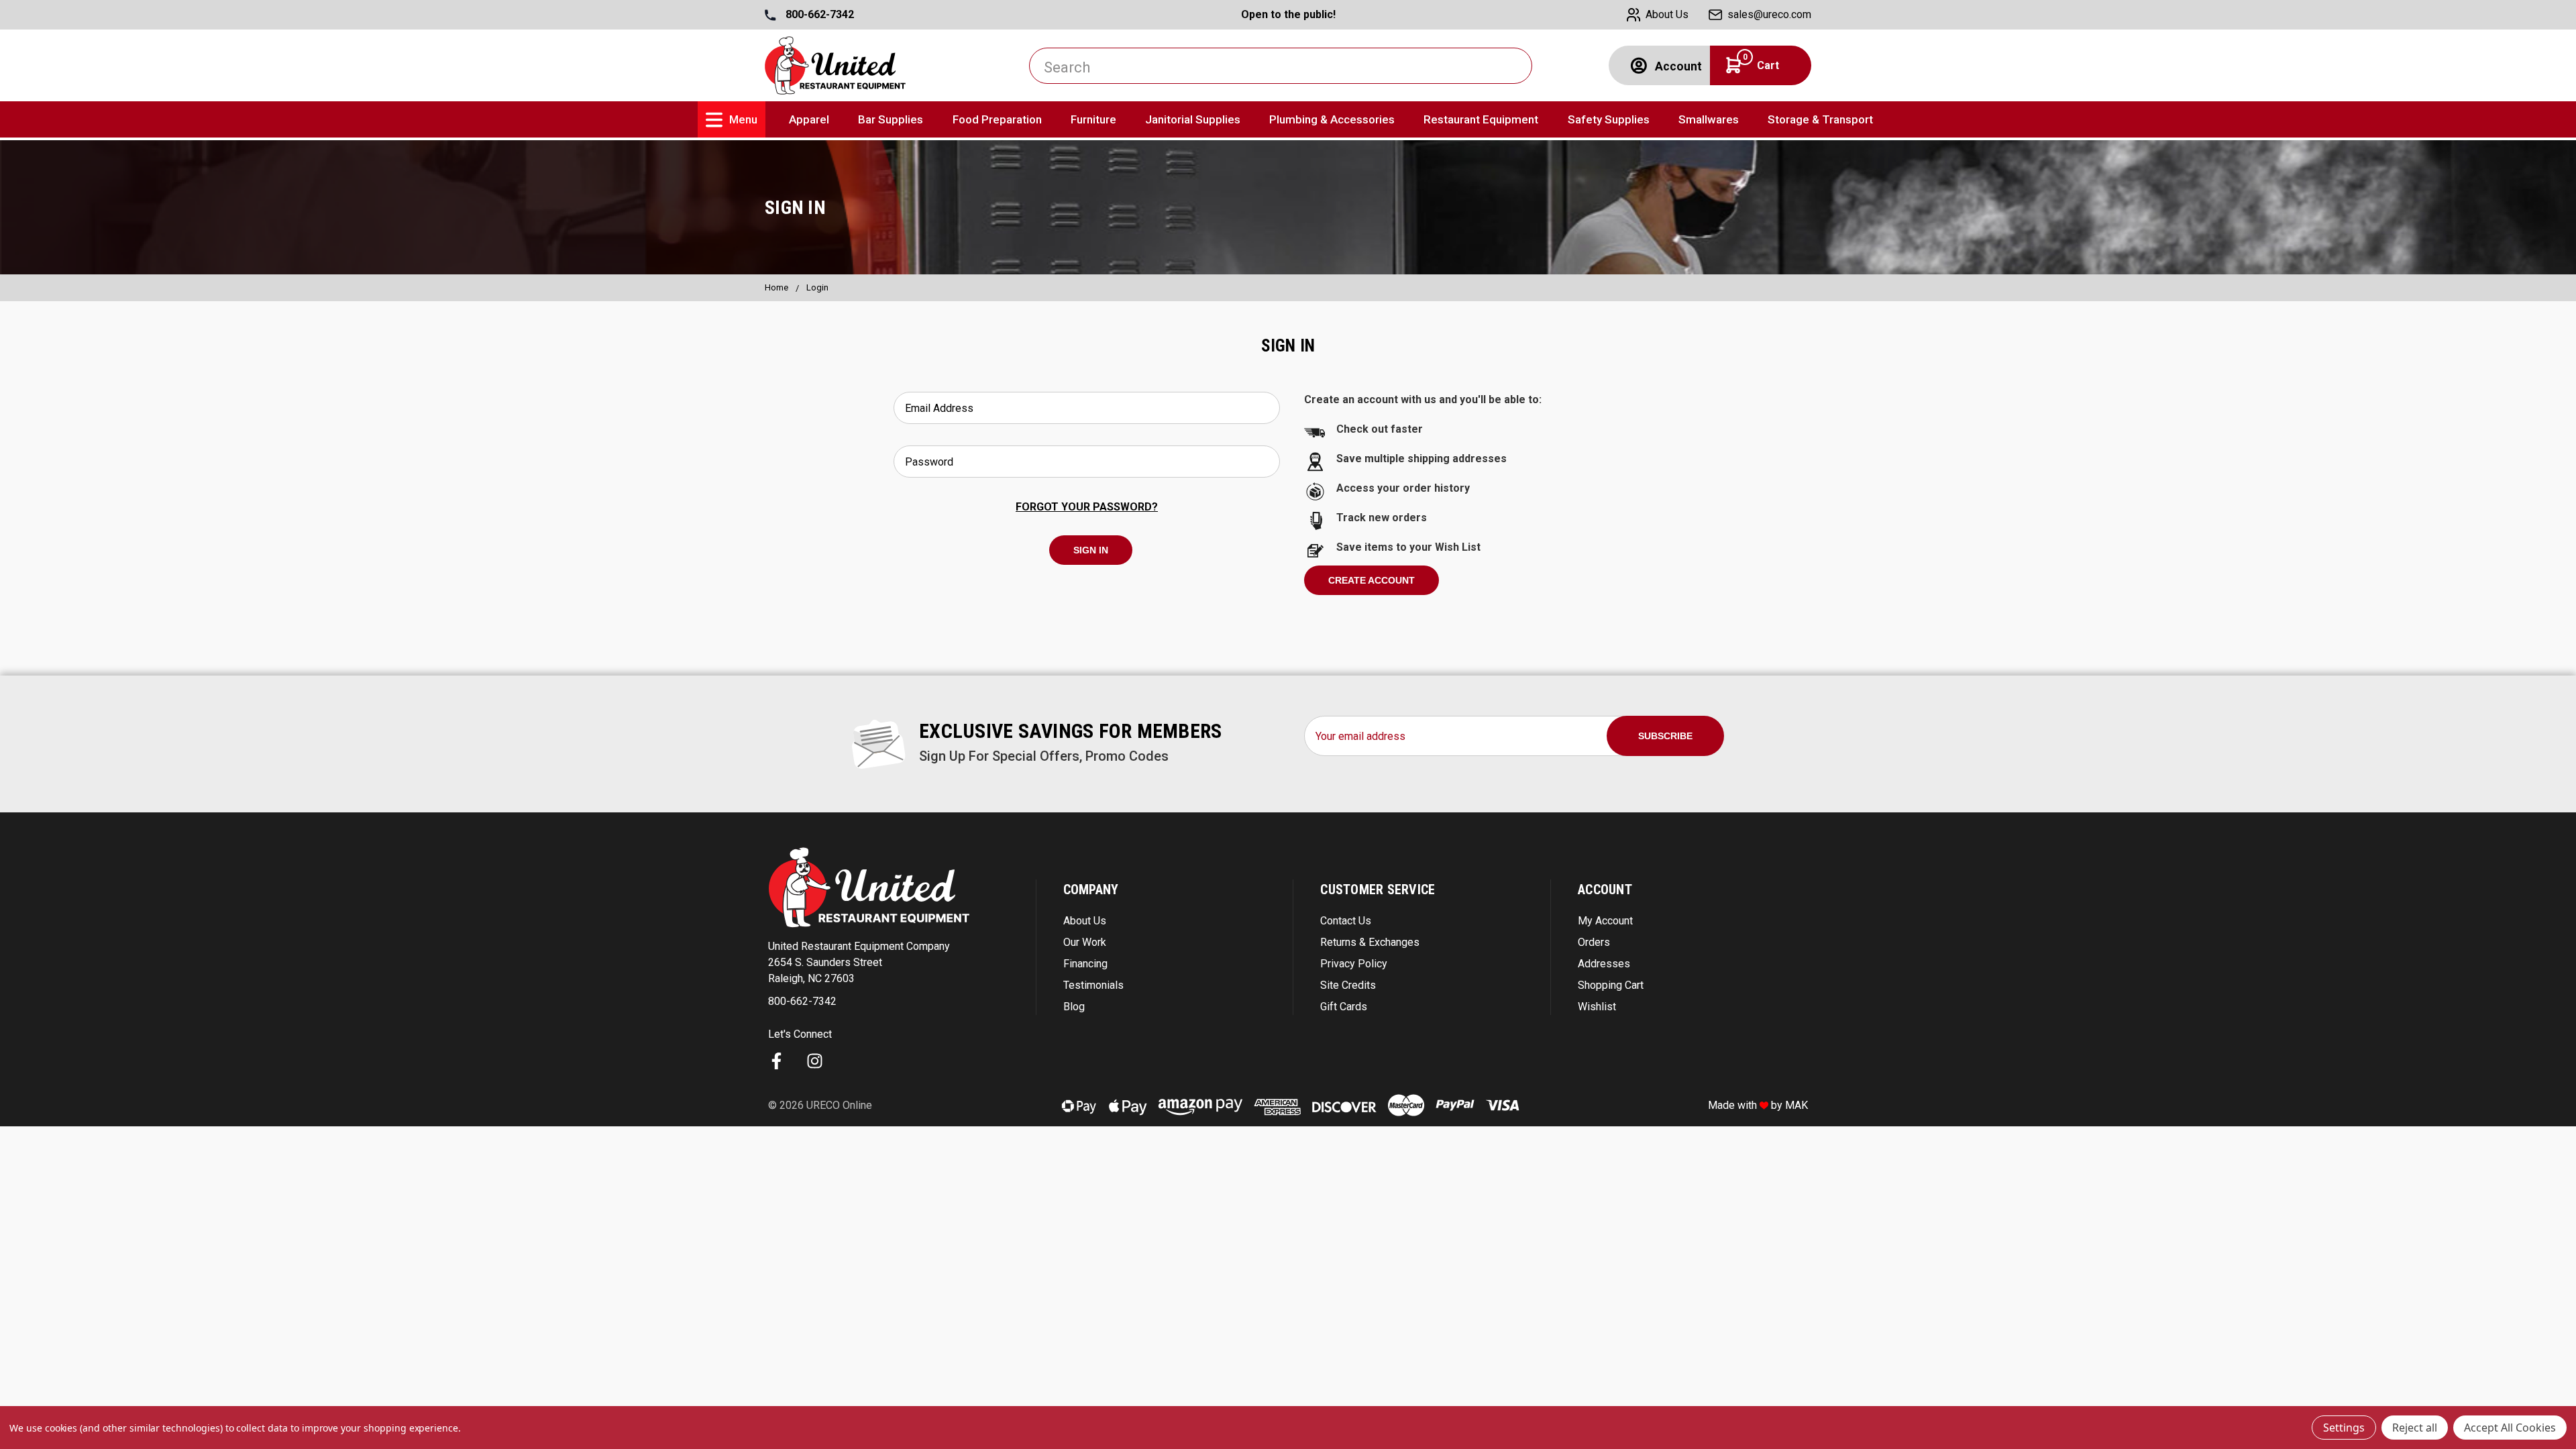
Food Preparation (997, 119)
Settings (2344, 1428)
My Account (1605, 921)
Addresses (1604, 964)
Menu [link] (743, 119)
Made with (1734, 1105)
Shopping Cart (1611, 985)
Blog (1074, 1007)
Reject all (2415, 1428)
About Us (1085, 921)
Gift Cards (1344, 1007)
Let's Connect (800, 1034)
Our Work (1085, 942)
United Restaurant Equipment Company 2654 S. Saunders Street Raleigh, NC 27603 (859, 962)
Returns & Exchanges (1370, 942)
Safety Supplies (1609, 119)
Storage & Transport (1820, 119)
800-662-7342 (818, 14)
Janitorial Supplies (1193, 119)
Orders (1594, 942)
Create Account (1372, 580)
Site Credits (1348, 985)
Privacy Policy (1354, 964)
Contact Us (1346, 921)
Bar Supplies (891, 119)
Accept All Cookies (2510, 1428)
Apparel (809, 119)
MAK (1796, 1105)
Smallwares (1709, 119)
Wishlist (1597, 1007)
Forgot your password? (1087, 507)
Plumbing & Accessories (1332, 119)
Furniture (1093, 119)
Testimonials (1093, 985)
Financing (1085, 964)
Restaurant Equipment (1481, 119)
